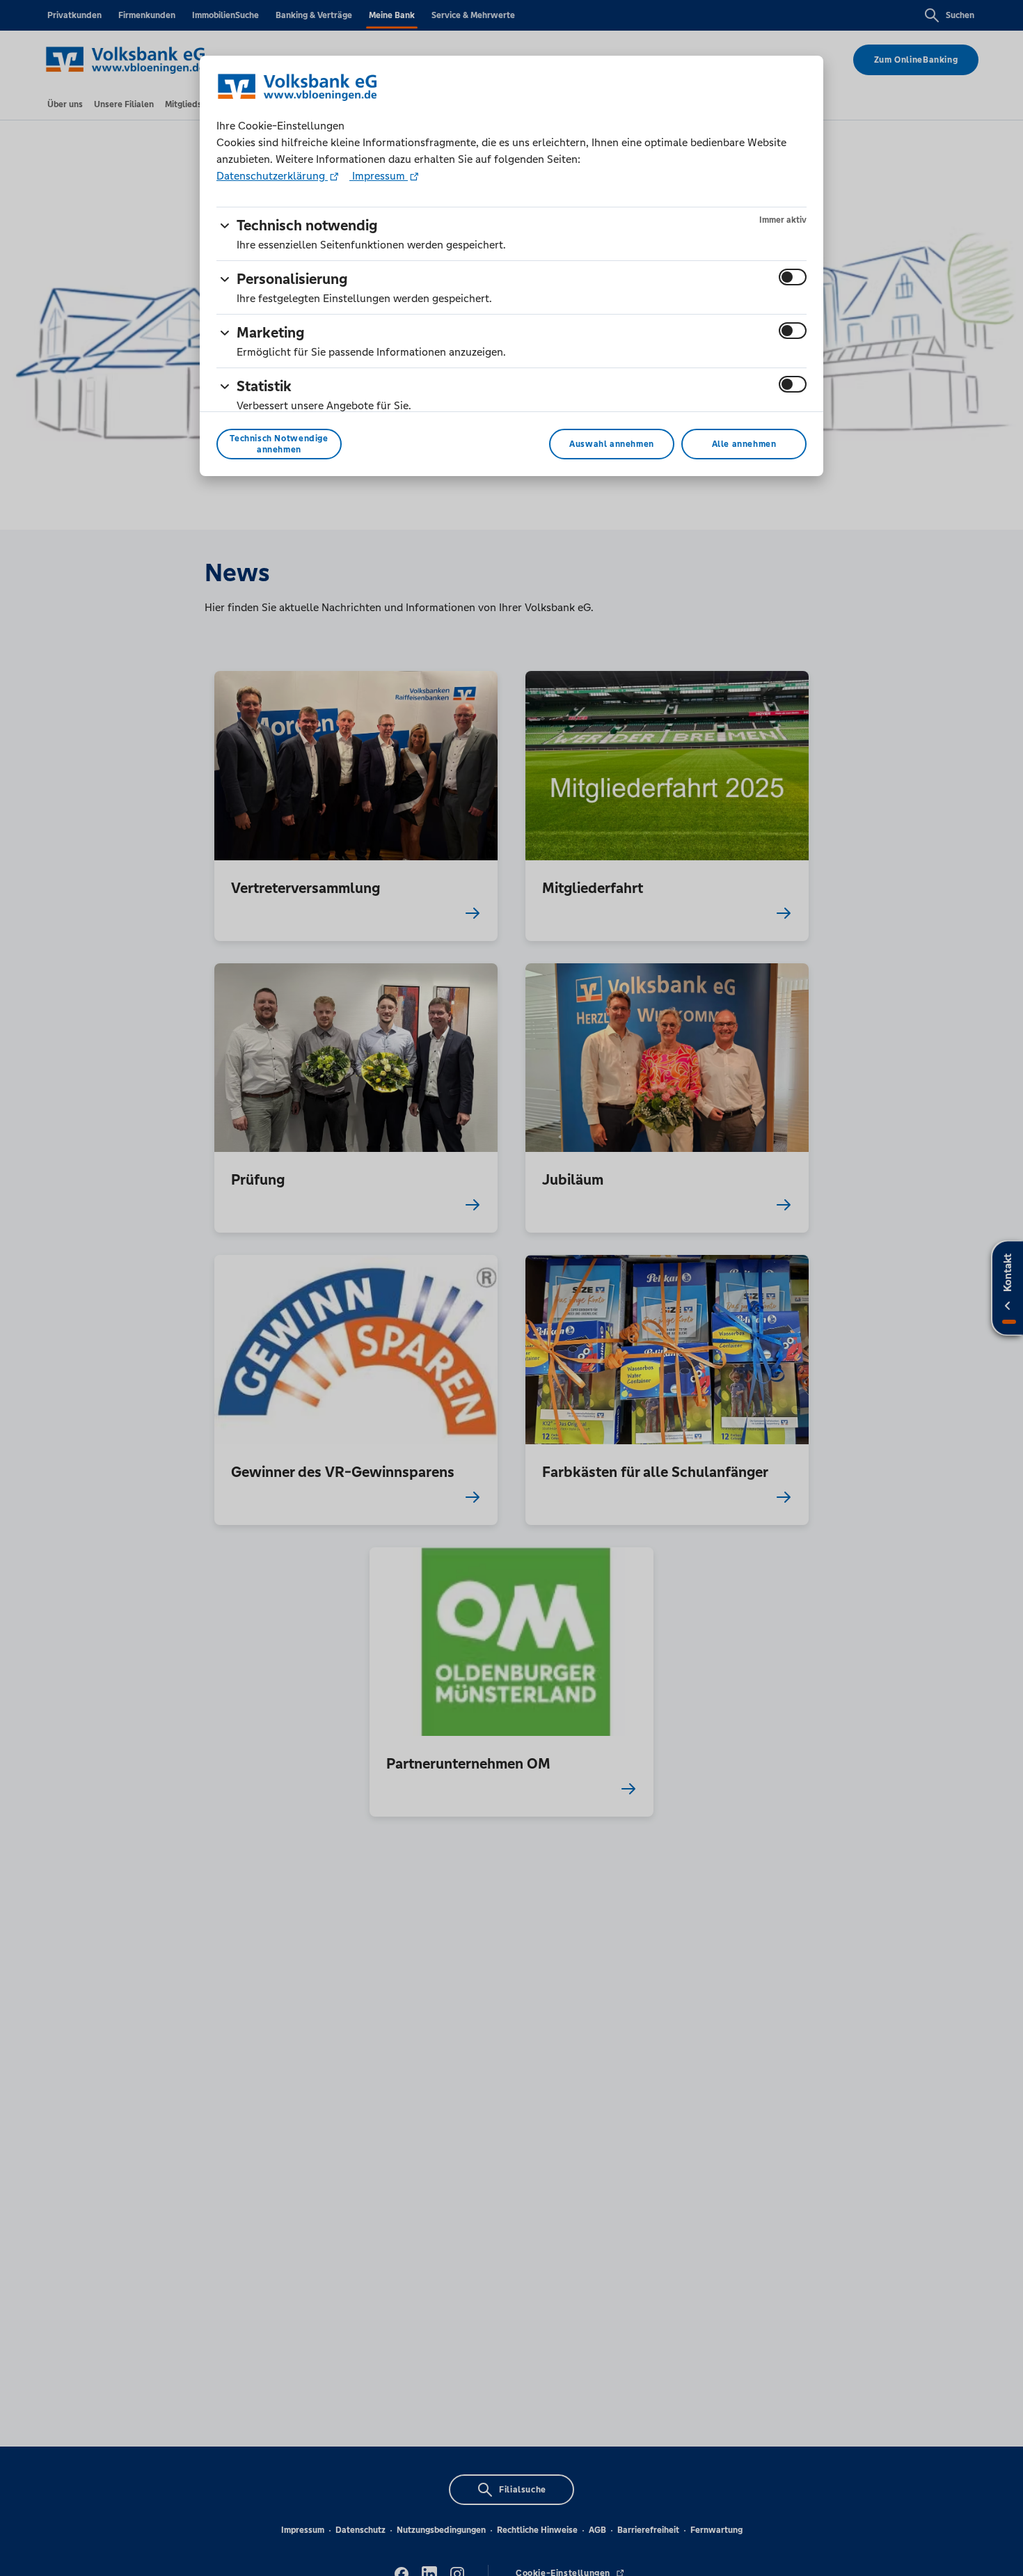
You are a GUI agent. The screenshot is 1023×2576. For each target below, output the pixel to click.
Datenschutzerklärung (272, 176)
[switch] (793, 277)
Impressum (379, 176)
